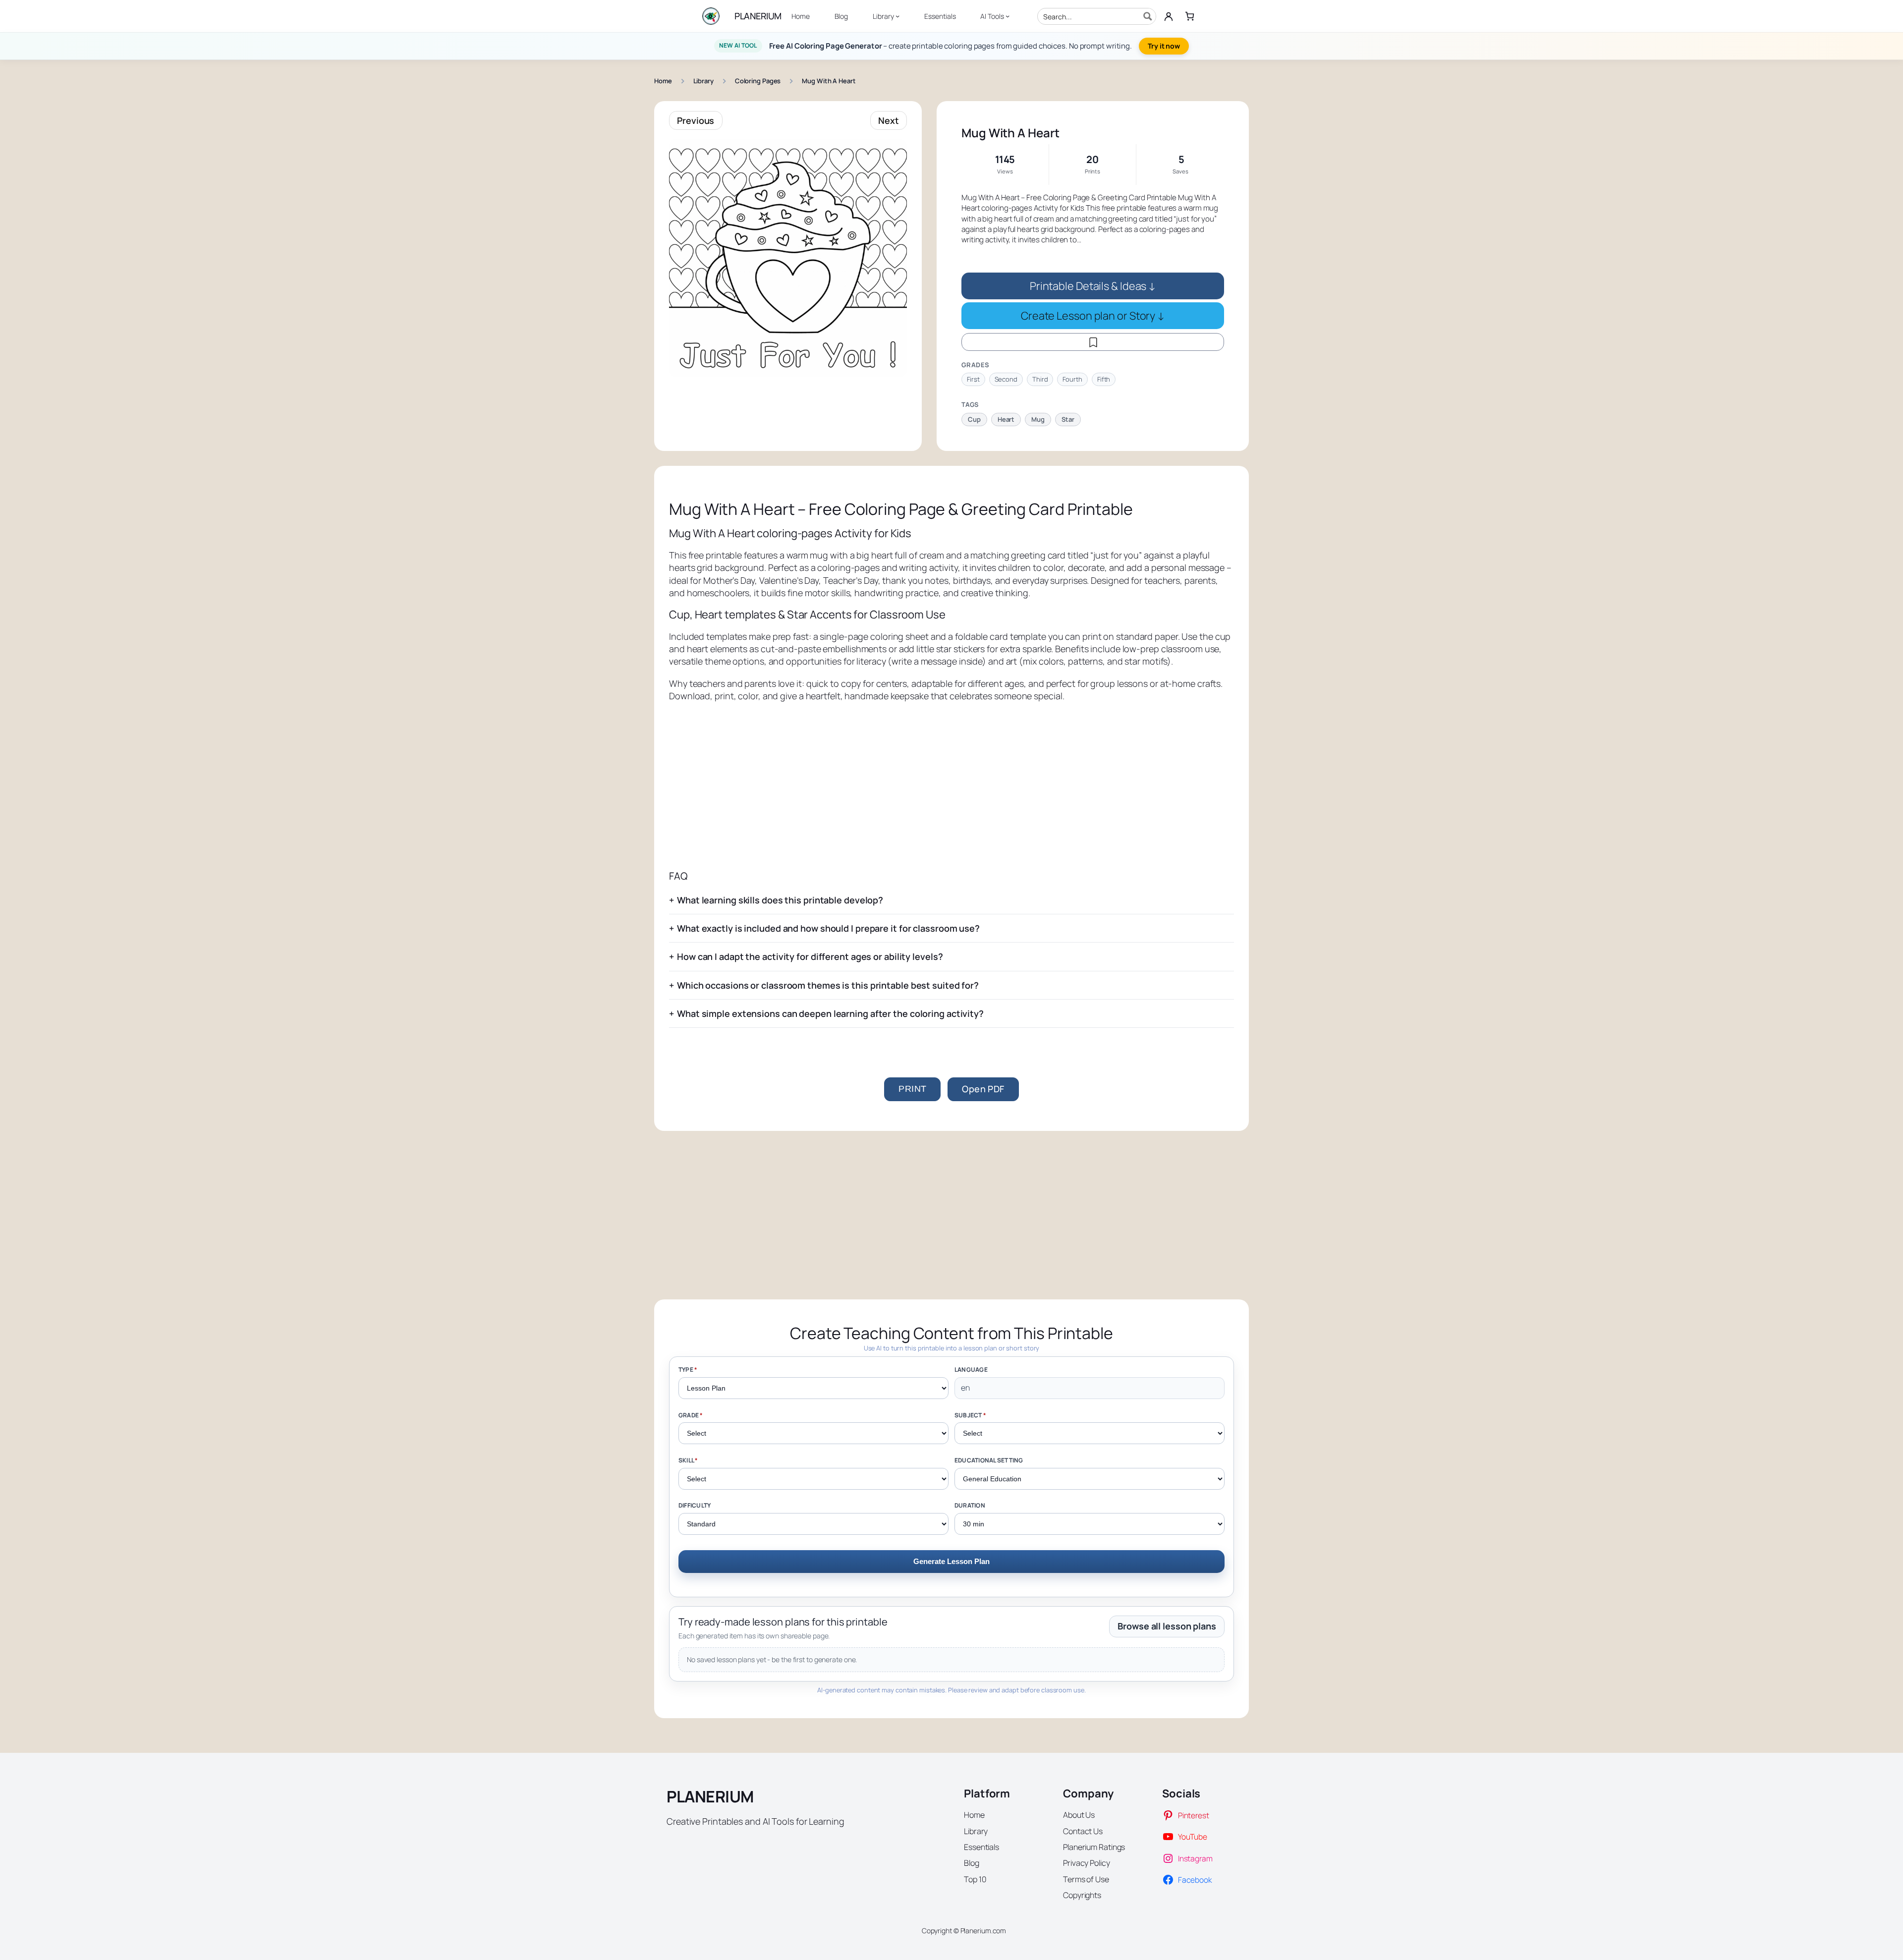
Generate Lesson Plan (951, 1561)
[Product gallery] (788, 258)
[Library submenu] (897, 16)
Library (703, 81)
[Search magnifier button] (1148, 16)
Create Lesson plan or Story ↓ (1093, 315)
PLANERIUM (758, 16)
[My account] (1169, 16)
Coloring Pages (758, 81)
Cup (974, 419)
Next (889, 120)
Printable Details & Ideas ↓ (1093, 286)
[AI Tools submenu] (1007, 16)
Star (1068, 419)
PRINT (912, 1089)
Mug (1038, 419)
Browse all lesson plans (1167, 1626)
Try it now (1164, 46)
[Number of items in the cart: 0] (1190, 16)
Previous (696, 120)
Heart (1006, 419)
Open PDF (983, 1089)
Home (663, 81)
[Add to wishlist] (1093, 342)
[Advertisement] (951, 786)
